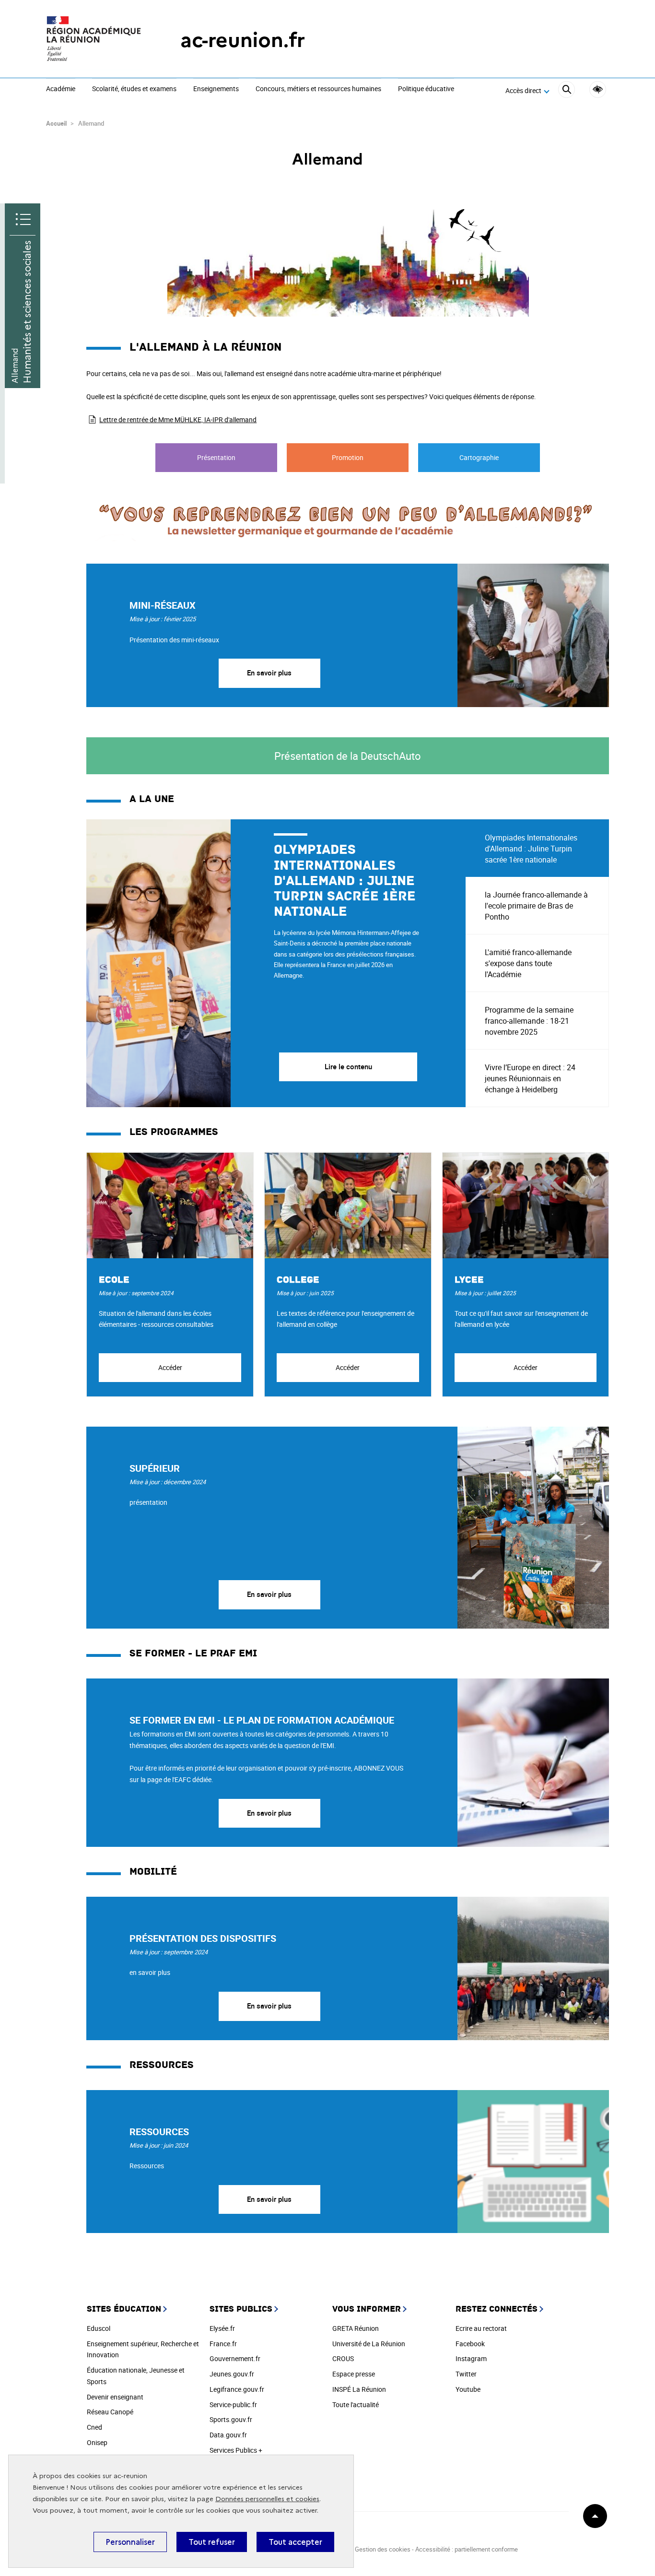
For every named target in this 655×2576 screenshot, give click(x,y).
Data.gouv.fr (228, 2435)
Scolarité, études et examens (134, 89)
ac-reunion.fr (243, 40)
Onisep (97, 2442)
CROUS (343, 2358)
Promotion (348, 457)
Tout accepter (295, 2542)
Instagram (471, 2358)
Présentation (216, 457)
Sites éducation (124, 2309)
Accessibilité (598, 89)
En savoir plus (269, 673)
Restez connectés (497, 2309)
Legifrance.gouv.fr (237, 2389)
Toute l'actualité (356, 2405)
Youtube (468, 2389)
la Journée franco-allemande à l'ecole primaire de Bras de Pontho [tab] (536, 906)
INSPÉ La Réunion (359, 2389)
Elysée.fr (222, 2328)
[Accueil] (94, 40)
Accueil (56, 123)
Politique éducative (426, 89)
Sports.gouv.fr (231, 2419)
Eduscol (99, 2328)
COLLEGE (298, 1280)
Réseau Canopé (110, 2412)
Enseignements (216, 89)
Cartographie (479, 457)
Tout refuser (212, 2542)
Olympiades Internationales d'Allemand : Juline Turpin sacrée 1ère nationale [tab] (531, 849)
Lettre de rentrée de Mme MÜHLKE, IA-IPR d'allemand (178, 419)
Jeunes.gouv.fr (232, 2374)
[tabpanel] (276, 963)
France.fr (223, 2344)
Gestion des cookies (383, 2549)
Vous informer (367, 2309)
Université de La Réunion (369, 2344)
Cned (94, 2427)
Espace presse (354, 2374)
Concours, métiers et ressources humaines (318, 89)
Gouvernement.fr (235, 2358)
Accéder (170, 1367)
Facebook (470, 2344)
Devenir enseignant (115, 2397)
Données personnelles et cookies (267, 2499)
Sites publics (241, 2309)
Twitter (466, 2374)
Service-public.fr (233, 2405)
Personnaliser (130, 2542)
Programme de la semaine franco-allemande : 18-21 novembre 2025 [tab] (529, 1021)
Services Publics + (236, 2450)
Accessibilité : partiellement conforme (467, 2549)
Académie (61, 89)
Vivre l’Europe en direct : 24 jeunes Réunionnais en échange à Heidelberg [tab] (530, 1078)
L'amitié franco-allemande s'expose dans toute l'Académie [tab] (528, 963)
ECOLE (114, 1280)
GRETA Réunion (356, 2328)
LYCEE (469, 1280)
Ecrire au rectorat (481, 2328)
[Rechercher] (567, 91)
